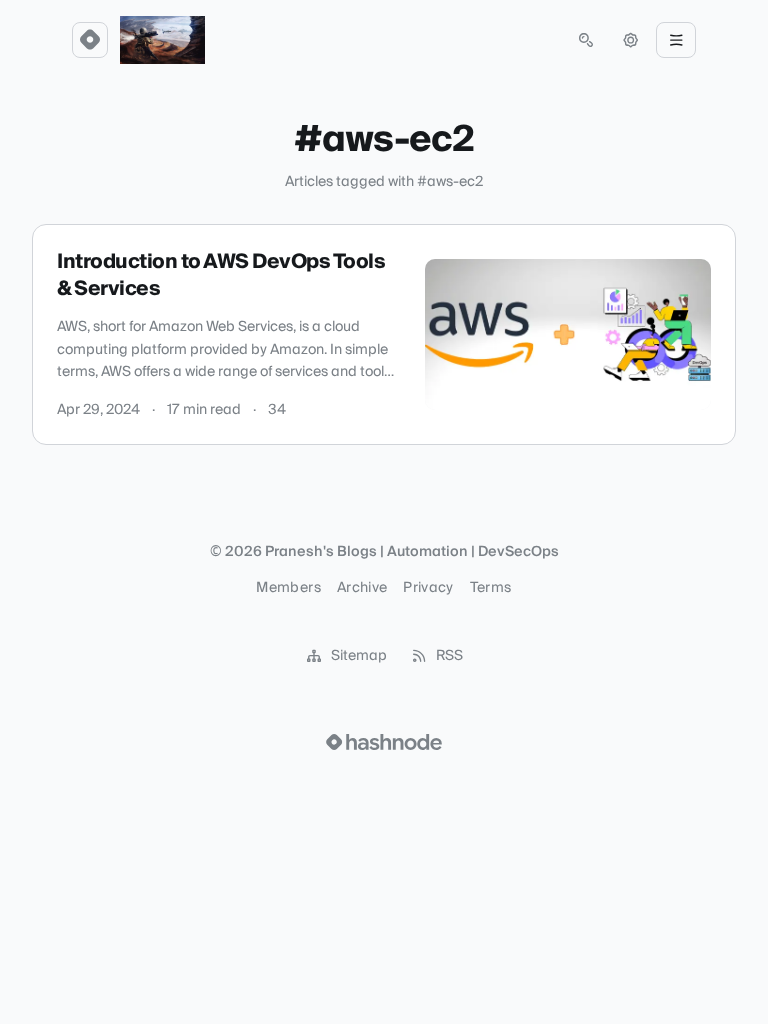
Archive (362, 588)
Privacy (428, 588)
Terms (491, 588)
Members (288, 588)
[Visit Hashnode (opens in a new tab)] (384, 742)
